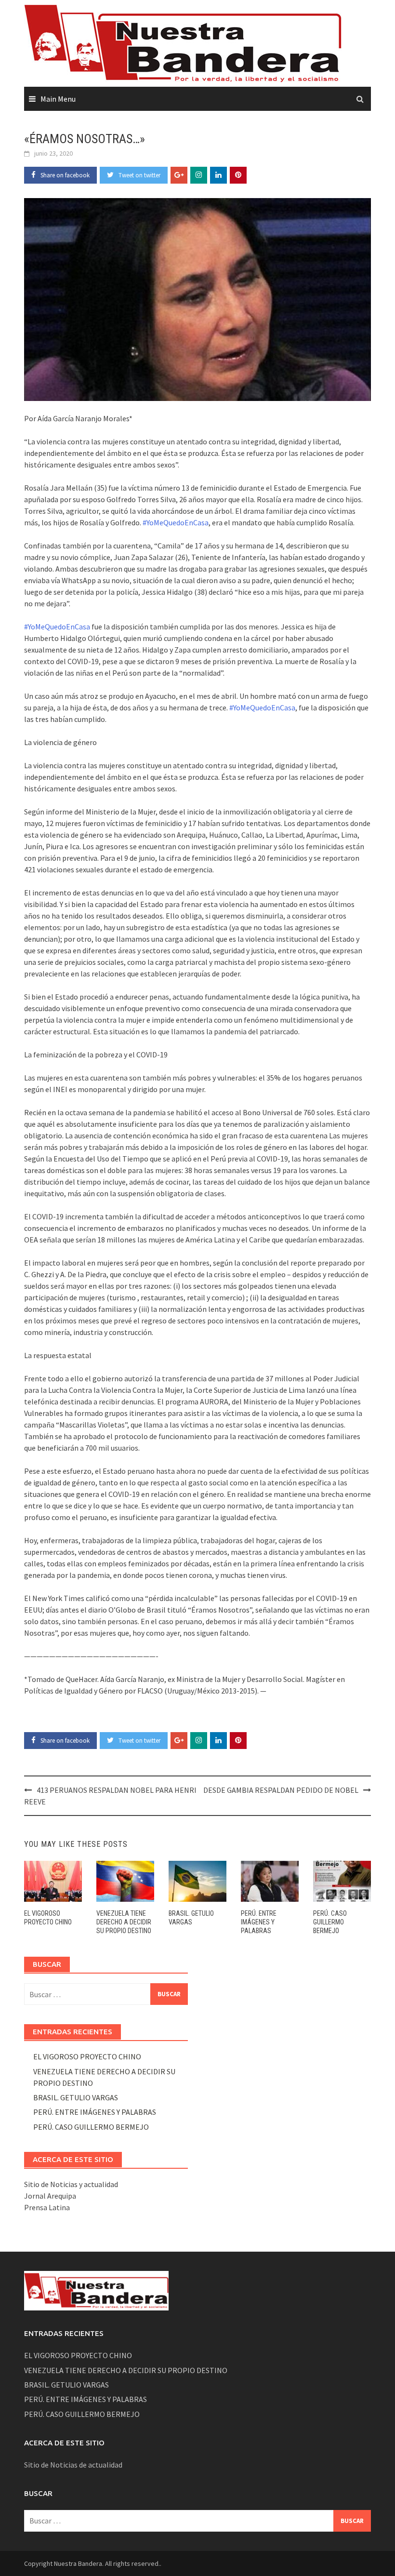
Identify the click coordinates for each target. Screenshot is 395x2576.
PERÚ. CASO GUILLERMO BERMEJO (330, 1922)
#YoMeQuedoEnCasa (176, 522)
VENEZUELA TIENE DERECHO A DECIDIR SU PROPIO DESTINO (124, 1922)
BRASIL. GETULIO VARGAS (76, 2097)
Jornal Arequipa (50, 2196)
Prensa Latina (47, 2207)
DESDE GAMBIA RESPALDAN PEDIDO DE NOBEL (281, 1790)
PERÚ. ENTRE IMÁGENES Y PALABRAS (259, 1922)
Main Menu (58, 99)
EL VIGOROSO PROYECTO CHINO (87, 2056)
